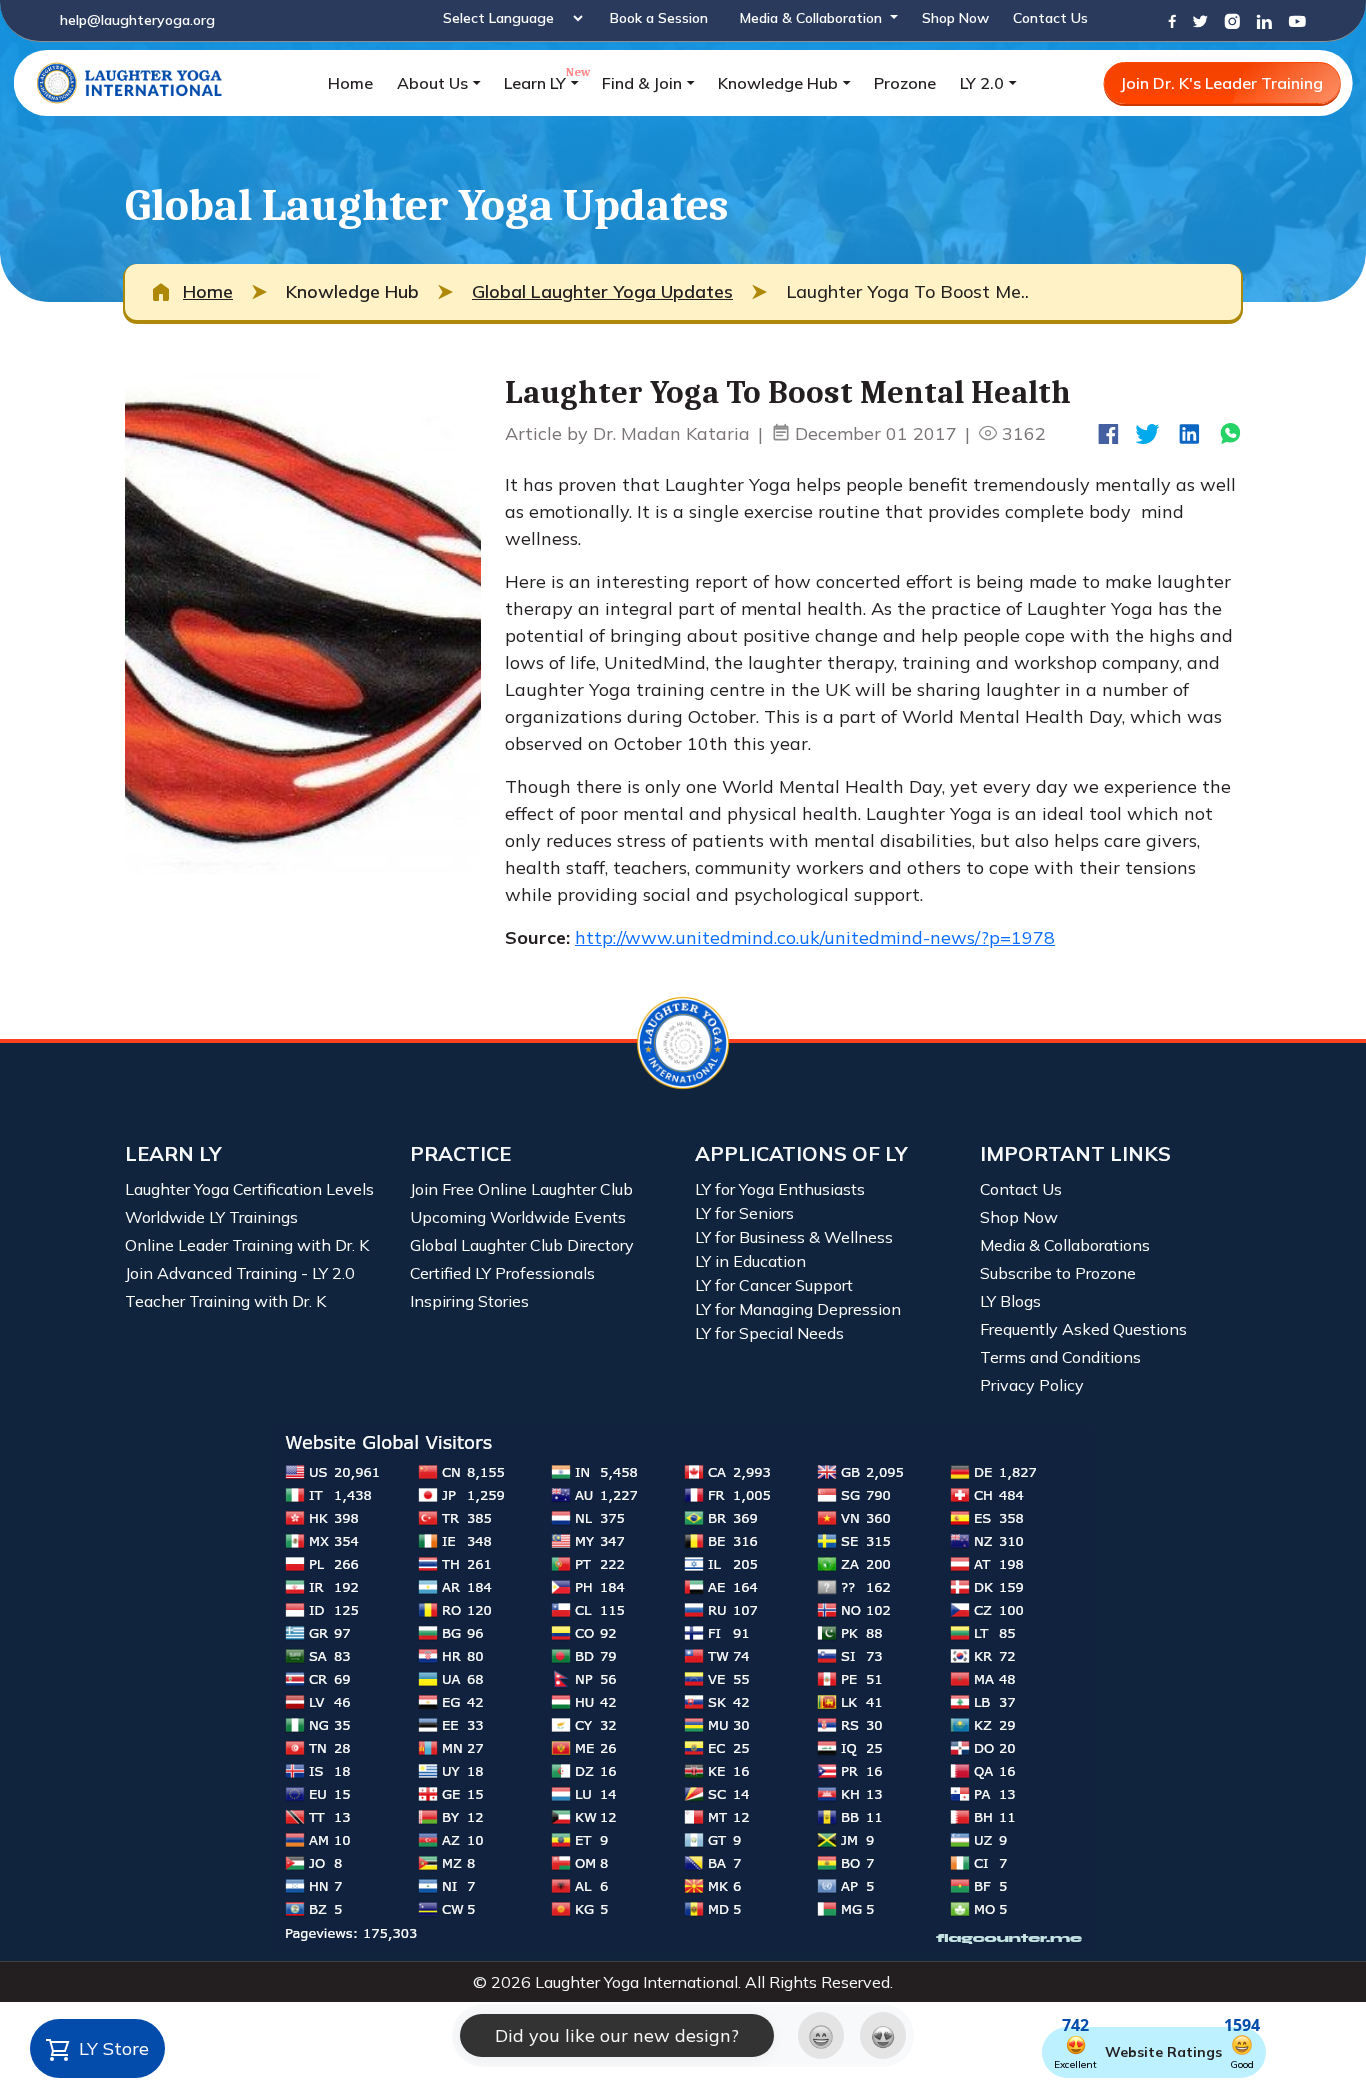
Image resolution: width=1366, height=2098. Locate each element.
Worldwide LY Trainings (211, 1217)
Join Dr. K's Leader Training (1221, 83)
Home (350, 83)
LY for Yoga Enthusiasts (780, 1189)
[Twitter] (1200, 20)
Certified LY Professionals (502, 1273)
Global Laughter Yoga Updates (602, 291)
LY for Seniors (744, 1213)
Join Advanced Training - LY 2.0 (240, 1273)
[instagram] (1232, 20)
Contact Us (1050, 18)
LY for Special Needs (769, 1333)
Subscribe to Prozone (1058, 1273)
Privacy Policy (1032, 1385)
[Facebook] (1172, 20)
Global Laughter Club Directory (522, 1245)
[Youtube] (1297, 20)
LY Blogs (1010, 1301)
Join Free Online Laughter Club (521, 1189)
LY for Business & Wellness (794, 1237)
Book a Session (659, 18)
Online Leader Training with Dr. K (247, 1245)
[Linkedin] (1264, 20)
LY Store (111, 2048)
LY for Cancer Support (774, 1285)
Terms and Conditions (1060, 1357)
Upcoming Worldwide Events (518, 1217)
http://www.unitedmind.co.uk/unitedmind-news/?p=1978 (815, 937)
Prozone (905, 83)
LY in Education (750, 1261)
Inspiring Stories (469, 1301)
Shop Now (955, 18)
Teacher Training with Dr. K (225, 1301)
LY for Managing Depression (798, 1309)
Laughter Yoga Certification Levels (249, 1189)
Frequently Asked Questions (1083, 1329)
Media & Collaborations (1065, 1245)
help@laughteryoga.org (137, 20)
